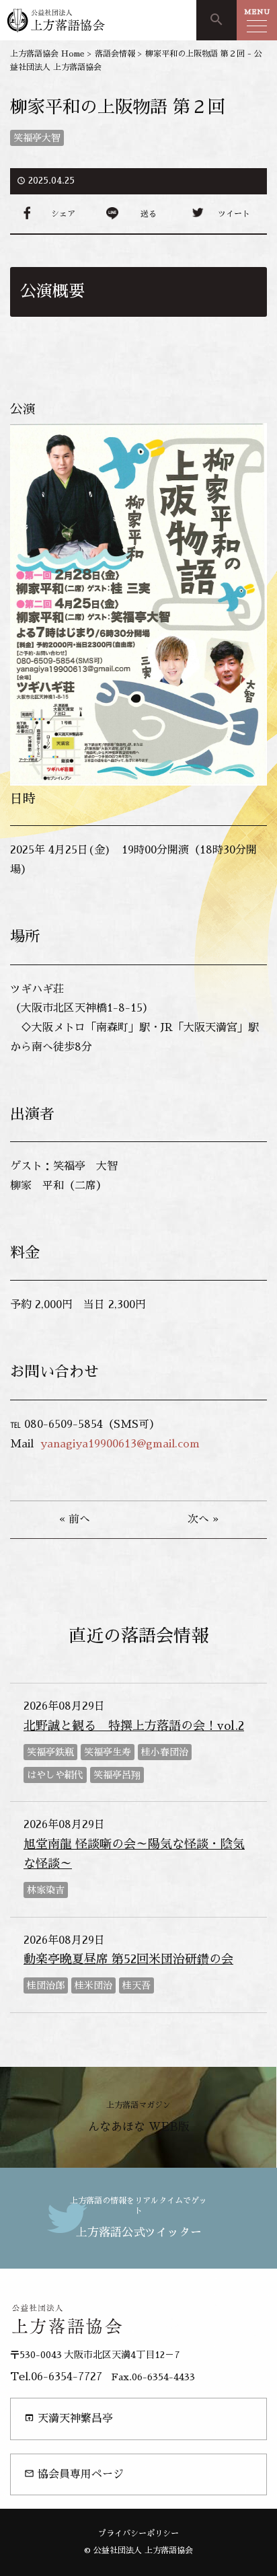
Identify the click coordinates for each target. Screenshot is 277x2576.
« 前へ (75, 1519)
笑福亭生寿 (108, 1752)
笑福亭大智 (37, 138)
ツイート (234, 214)
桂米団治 (93, 1985)
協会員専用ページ (74, 2474)
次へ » (203, 1519)
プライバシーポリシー (138, 2534)
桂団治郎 (46, 1985)
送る (149, 214)
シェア (63, 214)
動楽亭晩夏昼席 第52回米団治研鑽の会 (128, 1959)
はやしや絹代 (55, 1775)
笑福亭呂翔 (117, 1775)
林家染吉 (46, 1890)
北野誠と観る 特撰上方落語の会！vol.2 (134, 1726)
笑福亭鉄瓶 (50, 1752)
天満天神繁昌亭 (69, 2418)
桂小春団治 (165, 1752)
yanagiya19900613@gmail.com (120, 1444)
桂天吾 (136, 1985)
